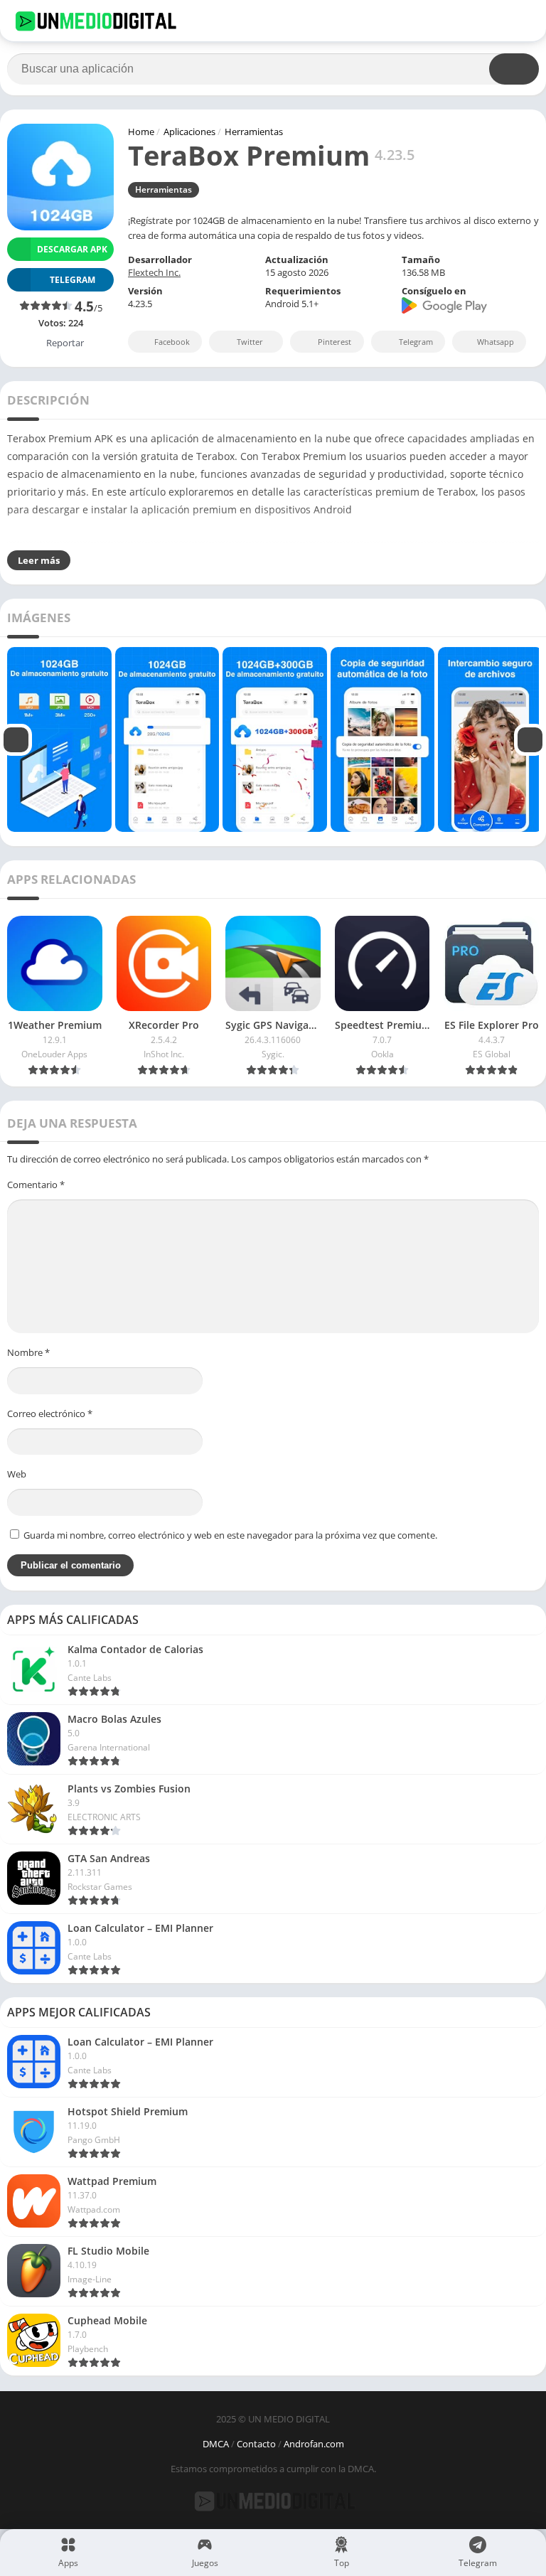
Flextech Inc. (154, 272)
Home (141, 132)
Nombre (28, 1352)
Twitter (250, 342)
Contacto (256, 2444)
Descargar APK (72, 249)
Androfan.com (314, 2444)
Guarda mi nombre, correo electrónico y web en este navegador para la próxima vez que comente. (230, 1535)
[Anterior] (16, 739)
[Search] (514, 69)
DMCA (216, 2444)
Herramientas (254, 132)
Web (17, 1474)
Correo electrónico (50, 1413)
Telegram (416, 342)
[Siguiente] (530, 739)
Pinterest (334, 342)
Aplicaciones (189, 132)
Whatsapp (496, 342)
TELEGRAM (73, 280)
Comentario (36, 1185)
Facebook (172, 342)
